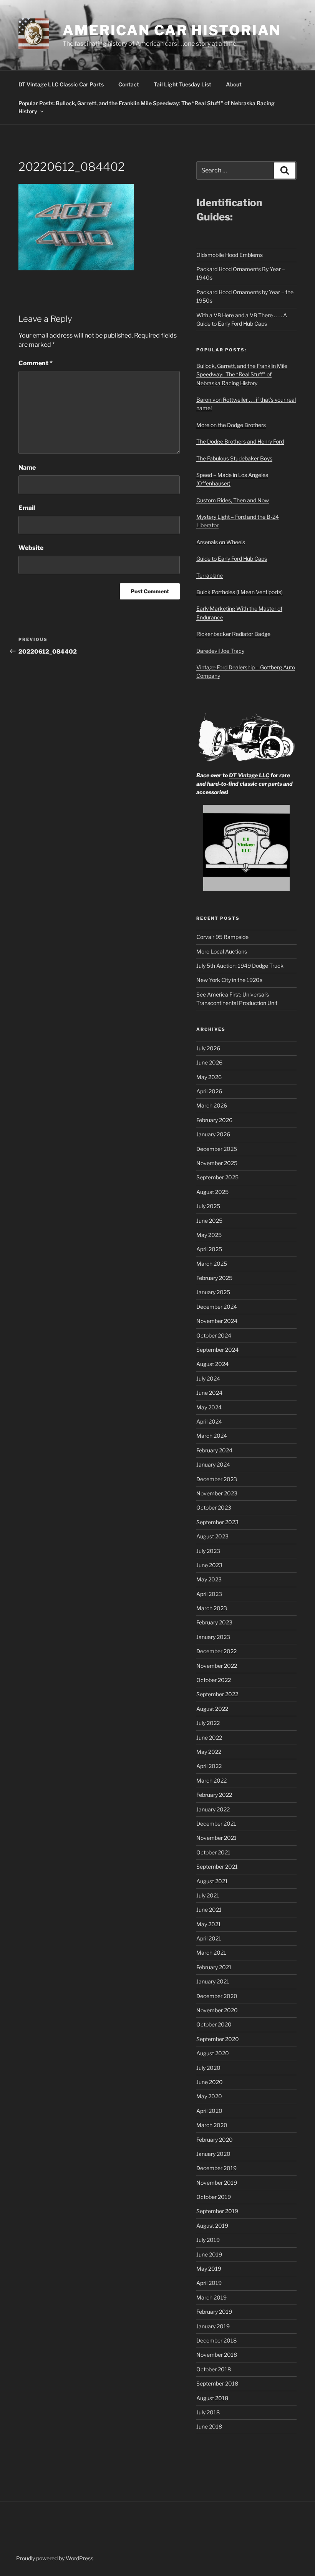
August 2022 (212, 1709)
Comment (36, 363)
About (234, 84)
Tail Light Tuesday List (182, 84)
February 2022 (214, 1795)
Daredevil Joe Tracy (220, 651)
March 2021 (211, 1953)
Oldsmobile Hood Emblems (230, 255)
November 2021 (216, 1838)
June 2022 (209, 1737)
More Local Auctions (222, 951)
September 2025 (217, 1177)
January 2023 (213, 1637)
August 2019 (212, 2226)
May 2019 (209, 2269)
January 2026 (213, 1134)
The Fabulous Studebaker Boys (234, 458)
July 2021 (208, 1895)
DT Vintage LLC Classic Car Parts (61, 84)
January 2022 (213, 1809)
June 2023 (209, 1565)
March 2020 (212, 2125)
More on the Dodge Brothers (231, 425)
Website (31, 548)
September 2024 (217, 1350)
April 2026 (209, 1091)
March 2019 (211, 2297)
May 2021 (209, 1924)
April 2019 (209, 2283)
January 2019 (213, 2326)
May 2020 (209, 2096)
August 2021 (212, 1881)
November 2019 (217, 2183)
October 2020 (214, 2024)
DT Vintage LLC (249, 775)
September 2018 (217, 2383)
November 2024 (217, 1321)
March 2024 (212, 1436)
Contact (129, 84)
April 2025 (209, 1249)
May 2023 (209, 1579)
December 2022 (216, 1651)
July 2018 (208, 2412)
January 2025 (213, 1292)
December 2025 (217, 1149)
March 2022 (211, 1781)
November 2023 (217, 1493)
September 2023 (217, 1522)
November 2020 (217, 2010)
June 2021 (209, 1910)
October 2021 (213, 1852)
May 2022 (209, 1752)
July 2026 (208, 1048)
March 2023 (212, 1608)
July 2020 (208, 2068)
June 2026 (209, 1062)
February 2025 (214, 1278)
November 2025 (217, 1163)
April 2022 (209, 1766)
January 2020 (213, 2154)
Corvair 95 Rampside (222, 937)
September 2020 (218, 2039)
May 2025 (209, 1235)
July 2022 (208, 1723)
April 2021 (209, 1938)
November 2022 (217, 1666)
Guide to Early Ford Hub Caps (232, 559)
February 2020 (215, 2140)
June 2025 (209, 1221)
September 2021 (217, 1867)
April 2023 (209, 1594)
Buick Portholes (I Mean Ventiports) (240, 592)
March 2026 (212, 1105)
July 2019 (208, 2240)
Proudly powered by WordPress (55, 2558)
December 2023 (217, 1479)
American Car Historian (172, 30)
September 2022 (217, 1694)
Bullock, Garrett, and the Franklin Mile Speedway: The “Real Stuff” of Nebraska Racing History (242, 374)
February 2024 (214, 1450)
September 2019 (217, 2211)
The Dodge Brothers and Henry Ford (240, 441)
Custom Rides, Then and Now (233, 500)
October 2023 (214, 1507)
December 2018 (216, 2340)
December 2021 (216, 1824)
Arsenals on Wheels (221, 542)
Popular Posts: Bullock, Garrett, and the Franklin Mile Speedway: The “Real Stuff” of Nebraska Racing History (147, 107)
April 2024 (209, 1421)
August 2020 (213, 2053)
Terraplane (210, 575)
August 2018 (212, 2398)
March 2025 (212, 1264)
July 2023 (208, 1551)
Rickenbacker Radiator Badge (233, 634)
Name (27, 468)
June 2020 (210, 2082)
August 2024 (212, 1364)
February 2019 (214, 2312)
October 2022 (214, 1680)
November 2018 (217, 2355)
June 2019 (209, 2254)
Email (27, 508)
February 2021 (214, 1967)
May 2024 (209, 1407)
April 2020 (209, 2111)
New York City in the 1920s (229, 980)
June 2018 (209, 2426)
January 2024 (213, 1464)
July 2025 (208, 1206)
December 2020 (217, 1996)
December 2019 (216, 2168)
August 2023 (212, 1536)
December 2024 (217, 1307)
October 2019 (214, 2197)
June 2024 (209, 1393)
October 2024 (214, 1335)
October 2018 (214, 2369)
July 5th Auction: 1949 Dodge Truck (240, 966)
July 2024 (208, 1378)
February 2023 (214, 1622)
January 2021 (213, 1981)
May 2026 (209, 1077)
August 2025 (212, 1192)
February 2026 (214, 1120)
